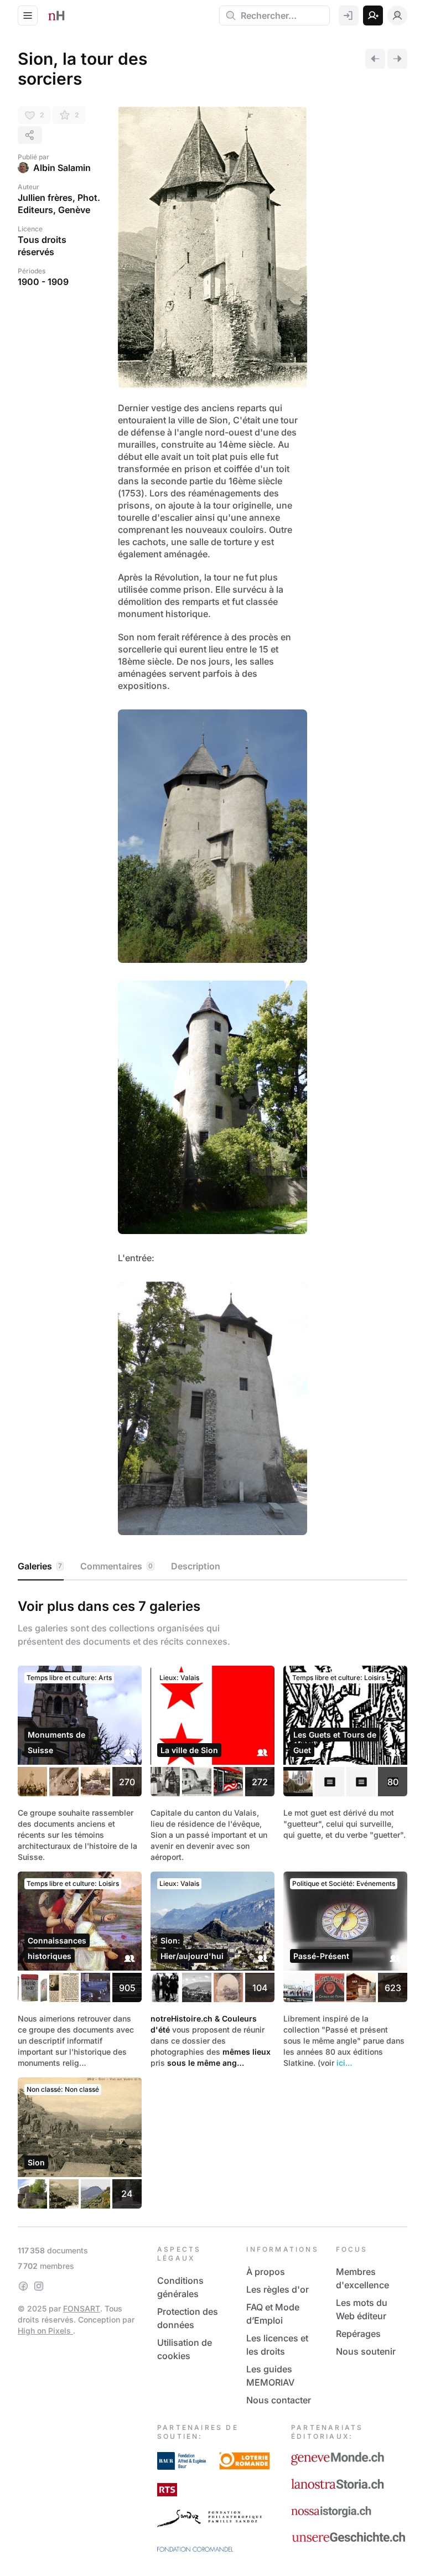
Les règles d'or (278, 2289)
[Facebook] (23, 2286)
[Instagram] (39, 2286)
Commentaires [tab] (116, 1566)
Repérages (358, 2334)
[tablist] (212, 1567)
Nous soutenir (366, 2351)
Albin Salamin (62, 168)
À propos (266, 2272)
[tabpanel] (212, 1901)
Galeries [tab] (40, 1566)
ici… (344, 2063)
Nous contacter (279, 2400)
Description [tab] (196, 1566)
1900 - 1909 (43, 282)
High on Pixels (45, 2331)
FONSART (82, 2308)
